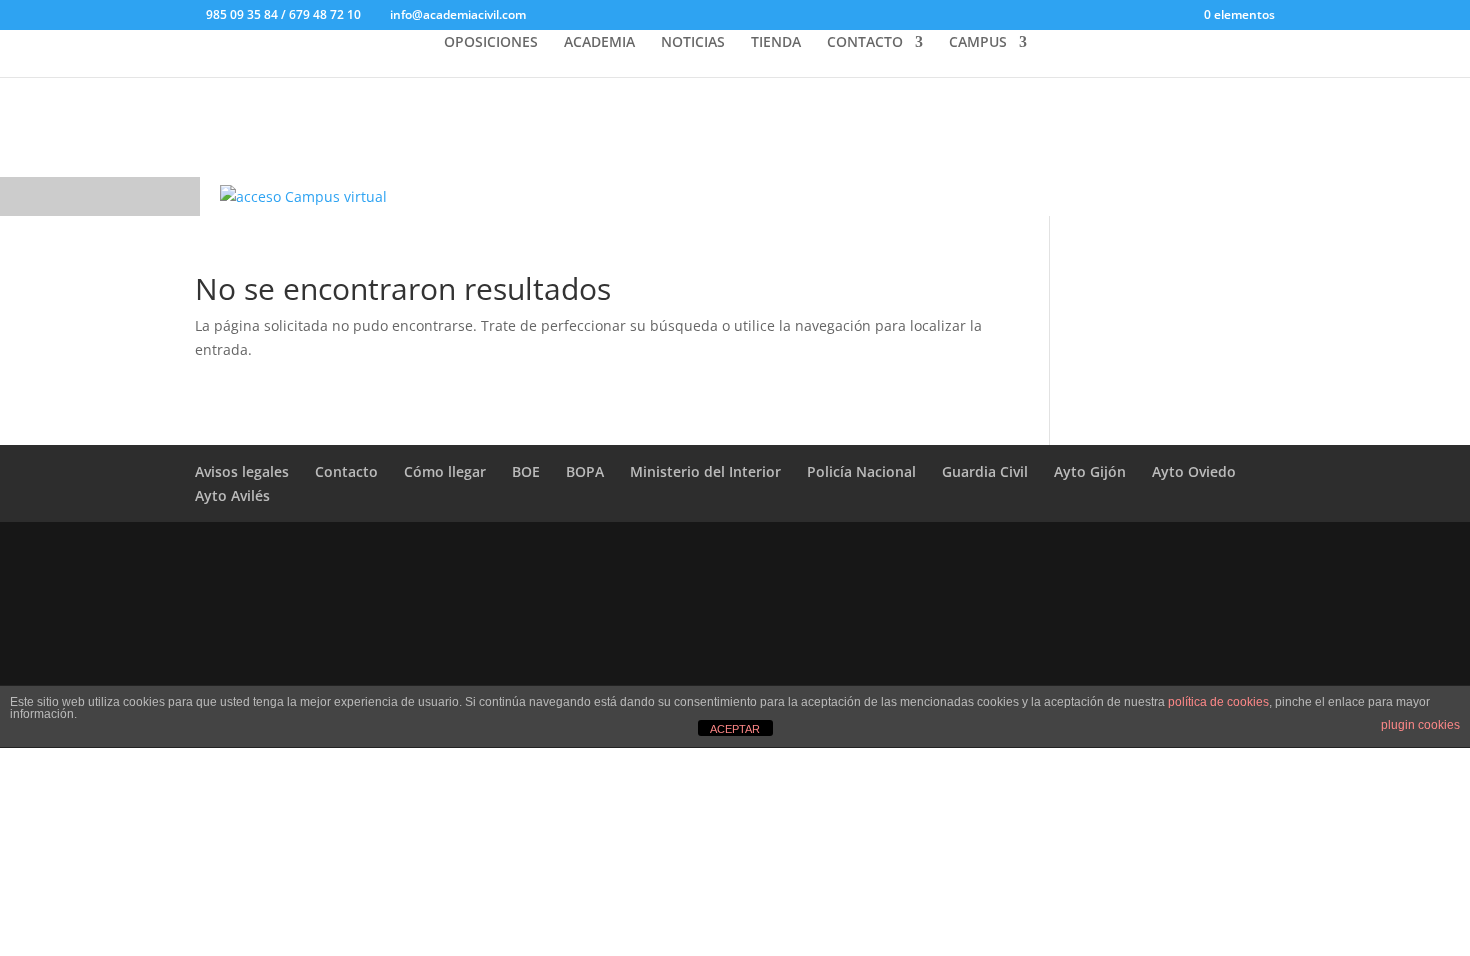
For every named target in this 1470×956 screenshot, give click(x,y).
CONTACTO (865, 43)
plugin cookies (1420, 725)
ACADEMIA (599, 43)
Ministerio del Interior (705, 471)
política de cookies (1218, 702)
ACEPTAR (735, 729)
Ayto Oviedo (1194, 471)
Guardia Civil (985, 471)
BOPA (585, 471)
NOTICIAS (693, 43)
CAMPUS (978, 43)
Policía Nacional (861, 471)
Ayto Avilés (232, 495)
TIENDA (776, 43)
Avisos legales (242, 471)
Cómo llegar (445, 471)
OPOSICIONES (491, 43)
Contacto (346, 471)
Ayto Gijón (1090, 471)
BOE (526, 471)
